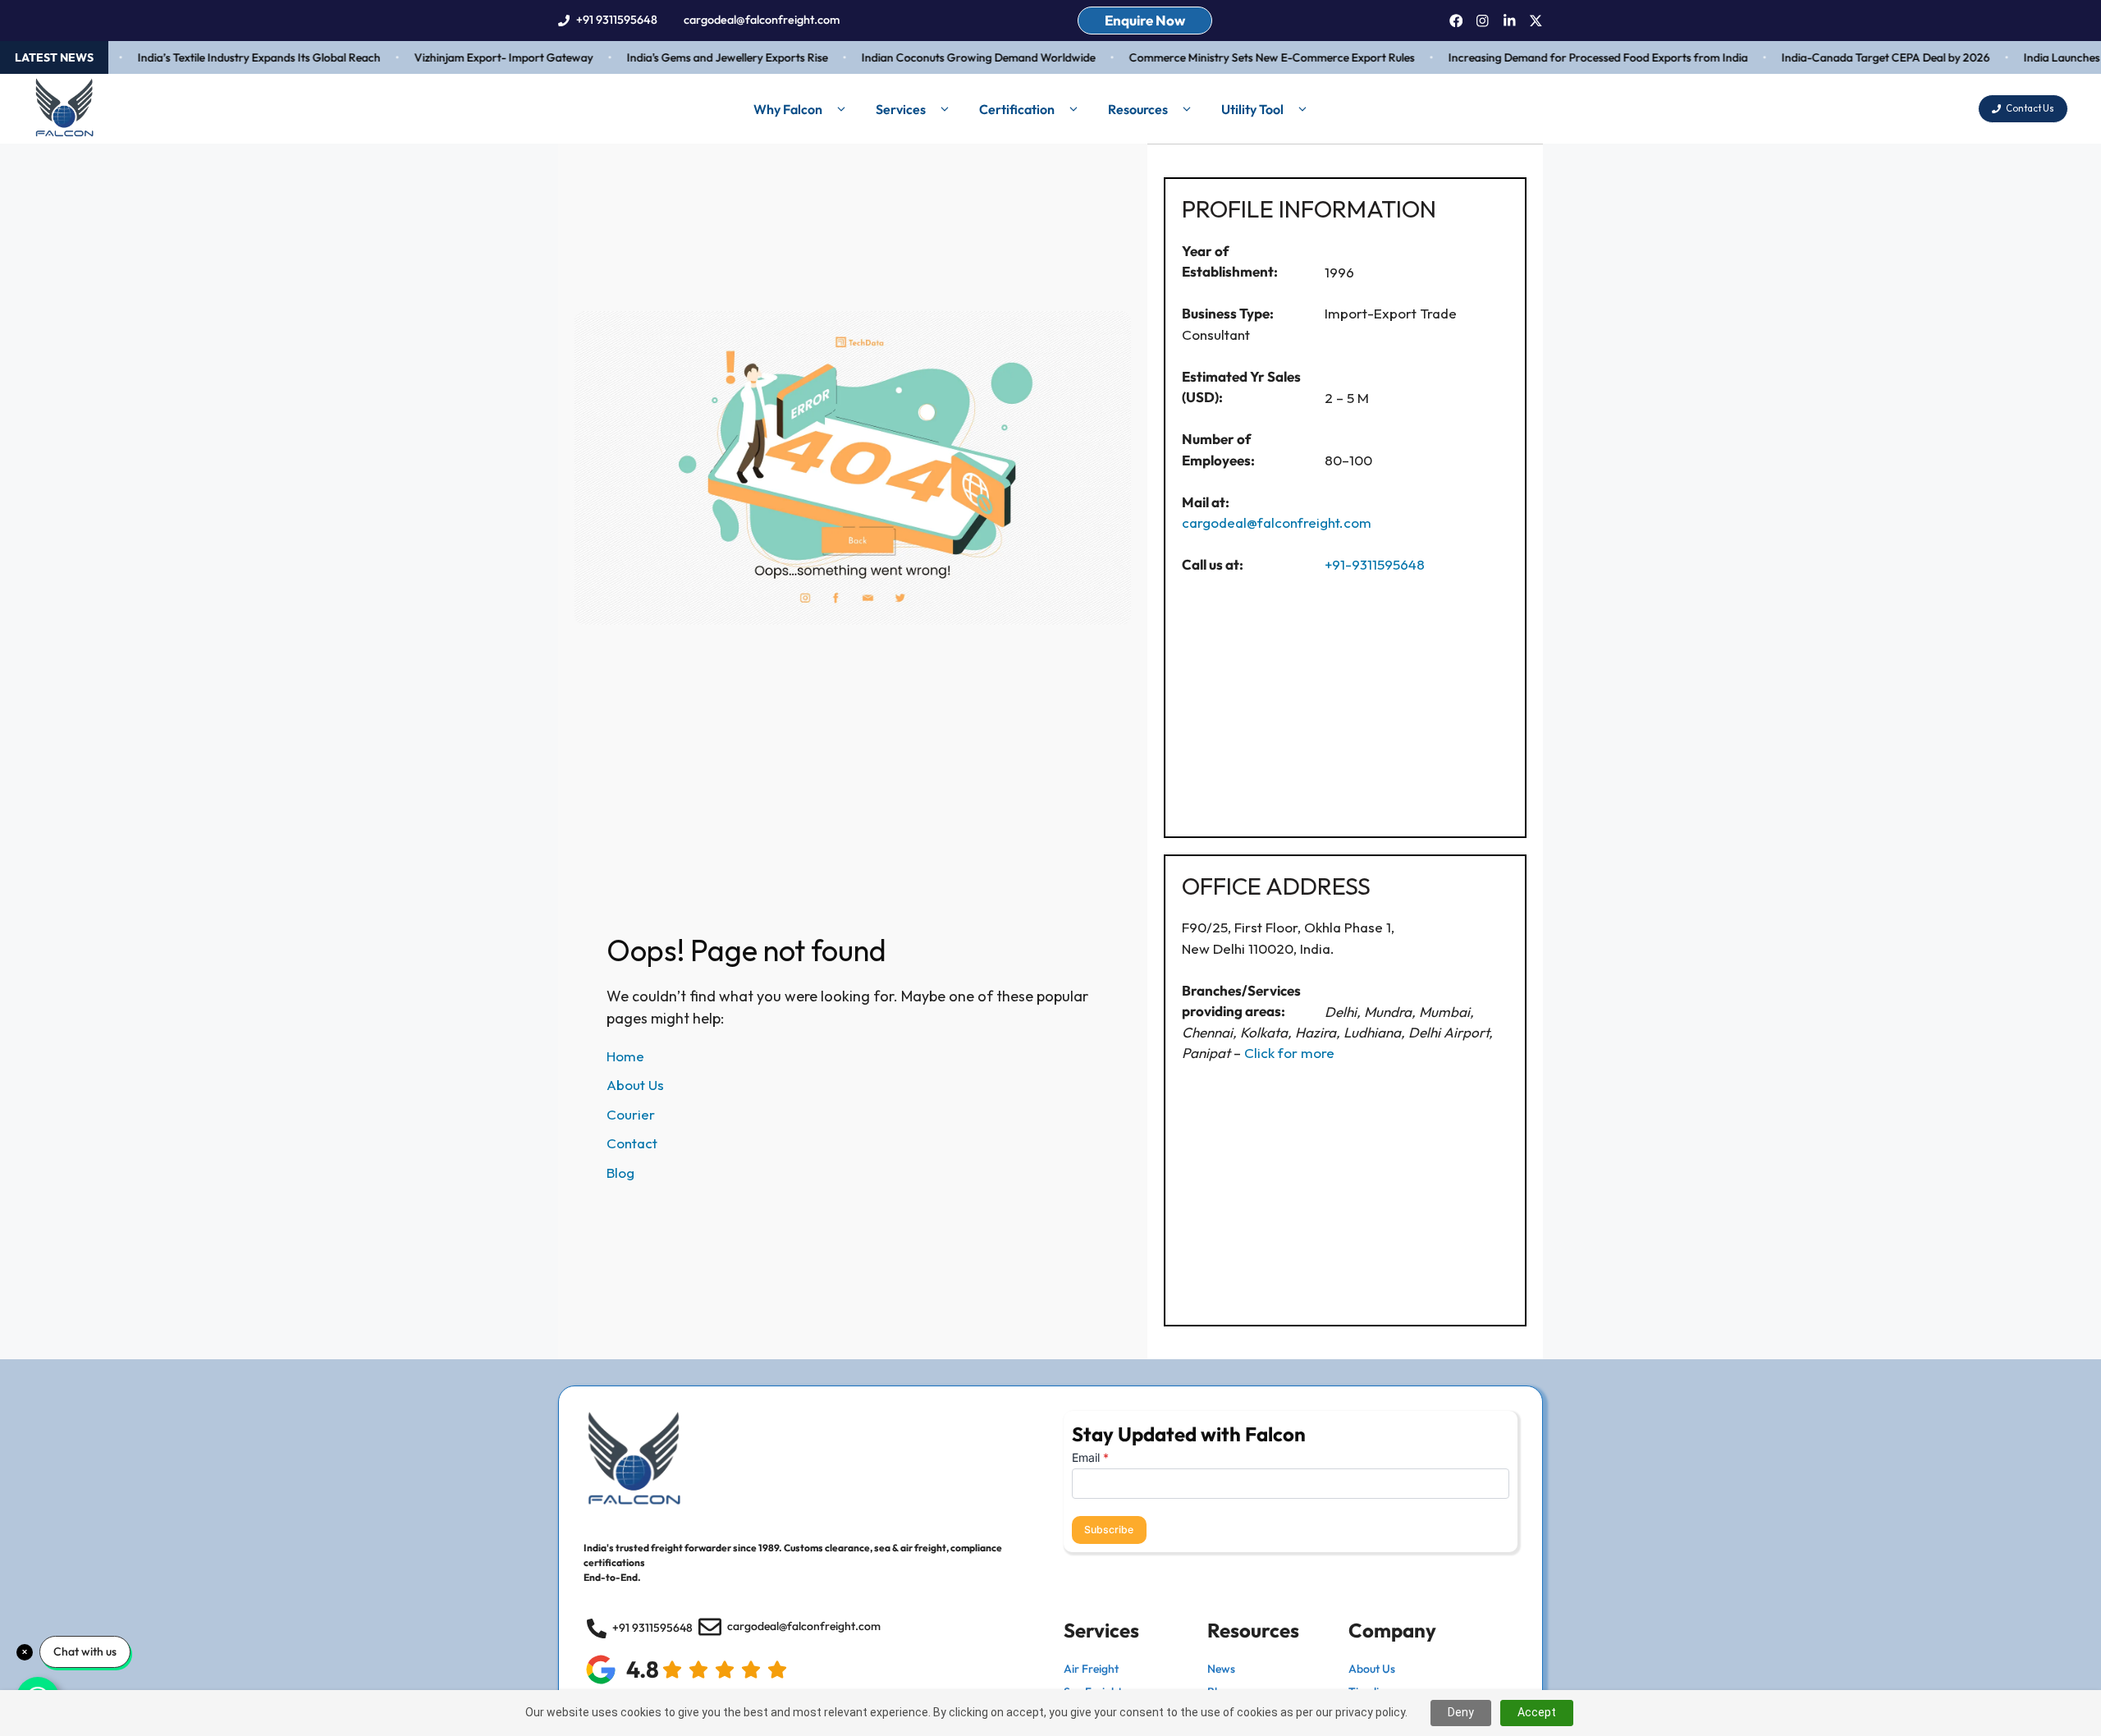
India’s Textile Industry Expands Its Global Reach (234, 57)
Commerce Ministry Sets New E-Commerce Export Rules (1247, 57)
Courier (631, 1114)
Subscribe (1109, 1530)
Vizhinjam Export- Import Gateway (478, 57)
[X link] (1536, 21)
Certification (1017, 109)
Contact (632, 1143)
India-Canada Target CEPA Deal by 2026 (1861, 57)
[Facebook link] (1456, 21)
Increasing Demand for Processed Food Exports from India (1573, 57)
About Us (635, 1085)
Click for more (1289, 1053)
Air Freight (1091, 1669)
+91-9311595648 (1375, 564)
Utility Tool (1252, 109)
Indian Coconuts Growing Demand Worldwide (953, 57)
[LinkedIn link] (1510, 21)
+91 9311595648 (617, 20)
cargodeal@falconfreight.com (762, 20)
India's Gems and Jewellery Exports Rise (702, 57)
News (1221, 1669)
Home (625, 1056)
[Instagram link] (1483, 21)
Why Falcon (788, 109)
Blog (620, 1173)
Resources (1138, 109)
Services (901, 109)
